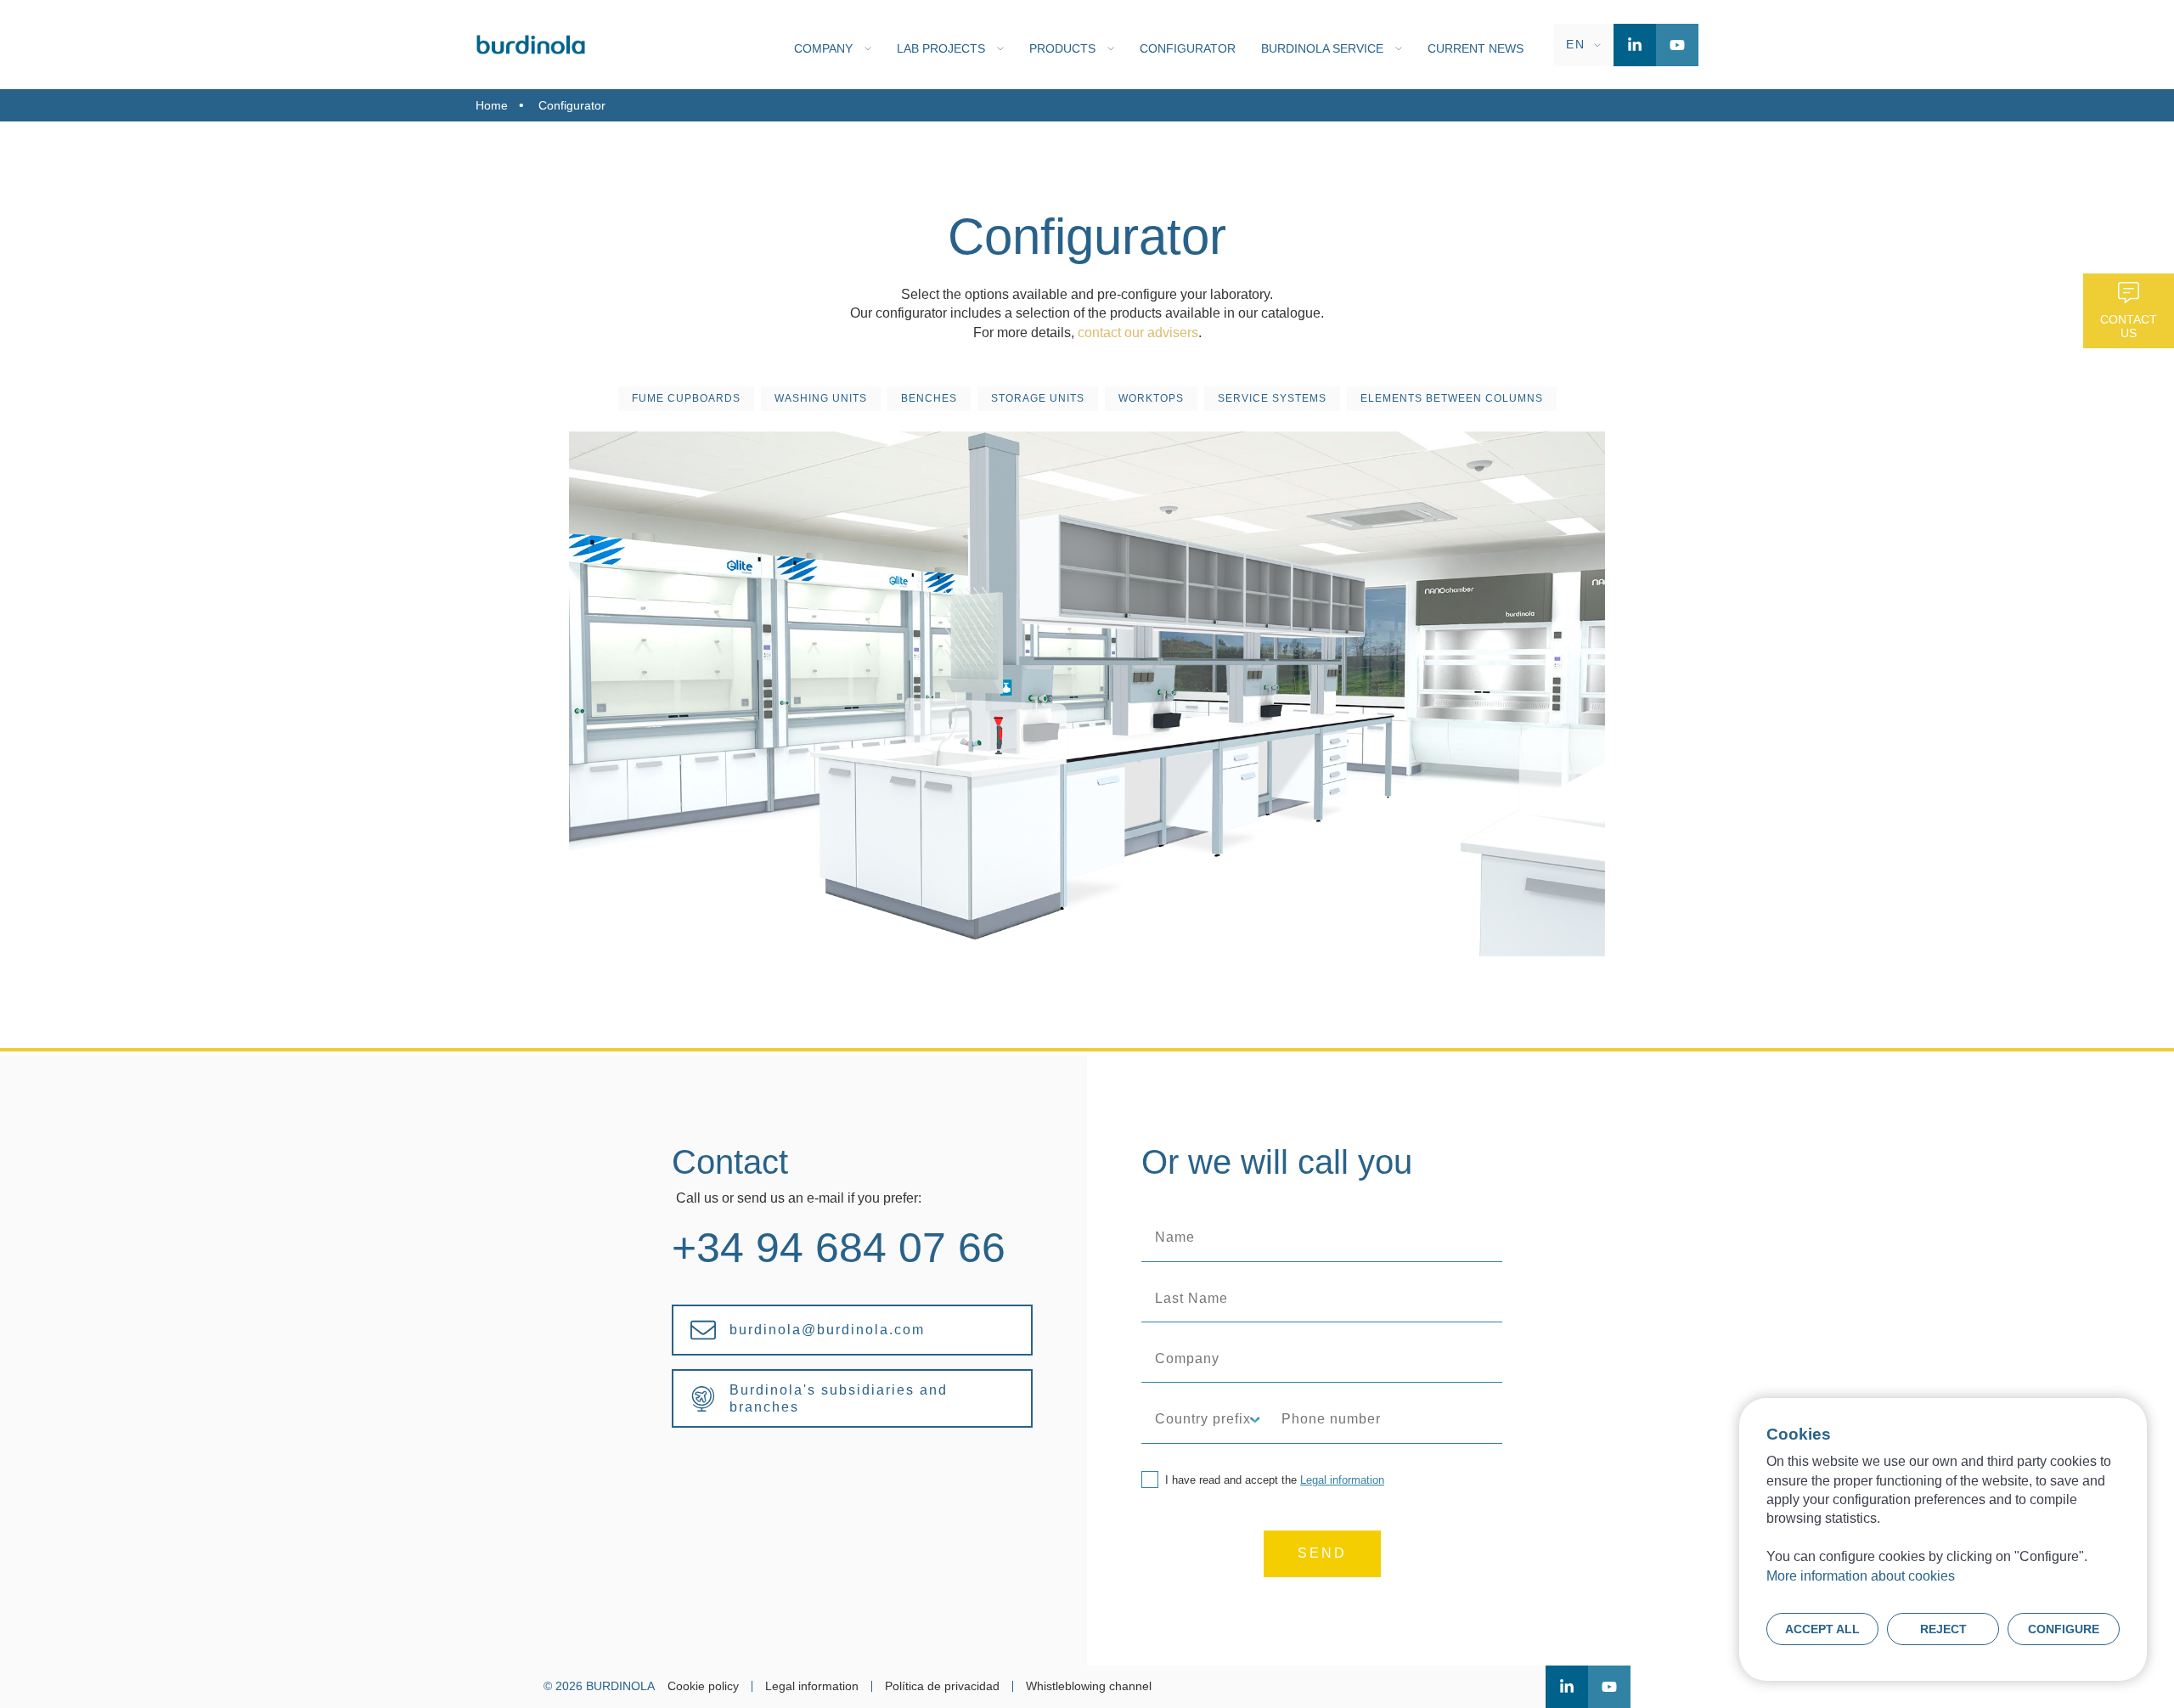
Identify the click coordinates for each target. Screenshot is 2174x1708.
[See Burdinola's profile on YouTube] (1677, 45)
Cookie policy (703, 1686)
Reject (1943, 1629)
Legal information (1342, 1480)
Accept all (1822, 1629)
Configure (2064, 1629)
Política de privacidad (942, 1686)
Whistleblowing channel (1089, 1686)
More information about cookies (1861, 1576)
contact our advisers (1138, 333)
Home (492, 105)
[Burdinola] (531, 45)
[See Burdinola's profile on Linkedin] (1635, 45)
